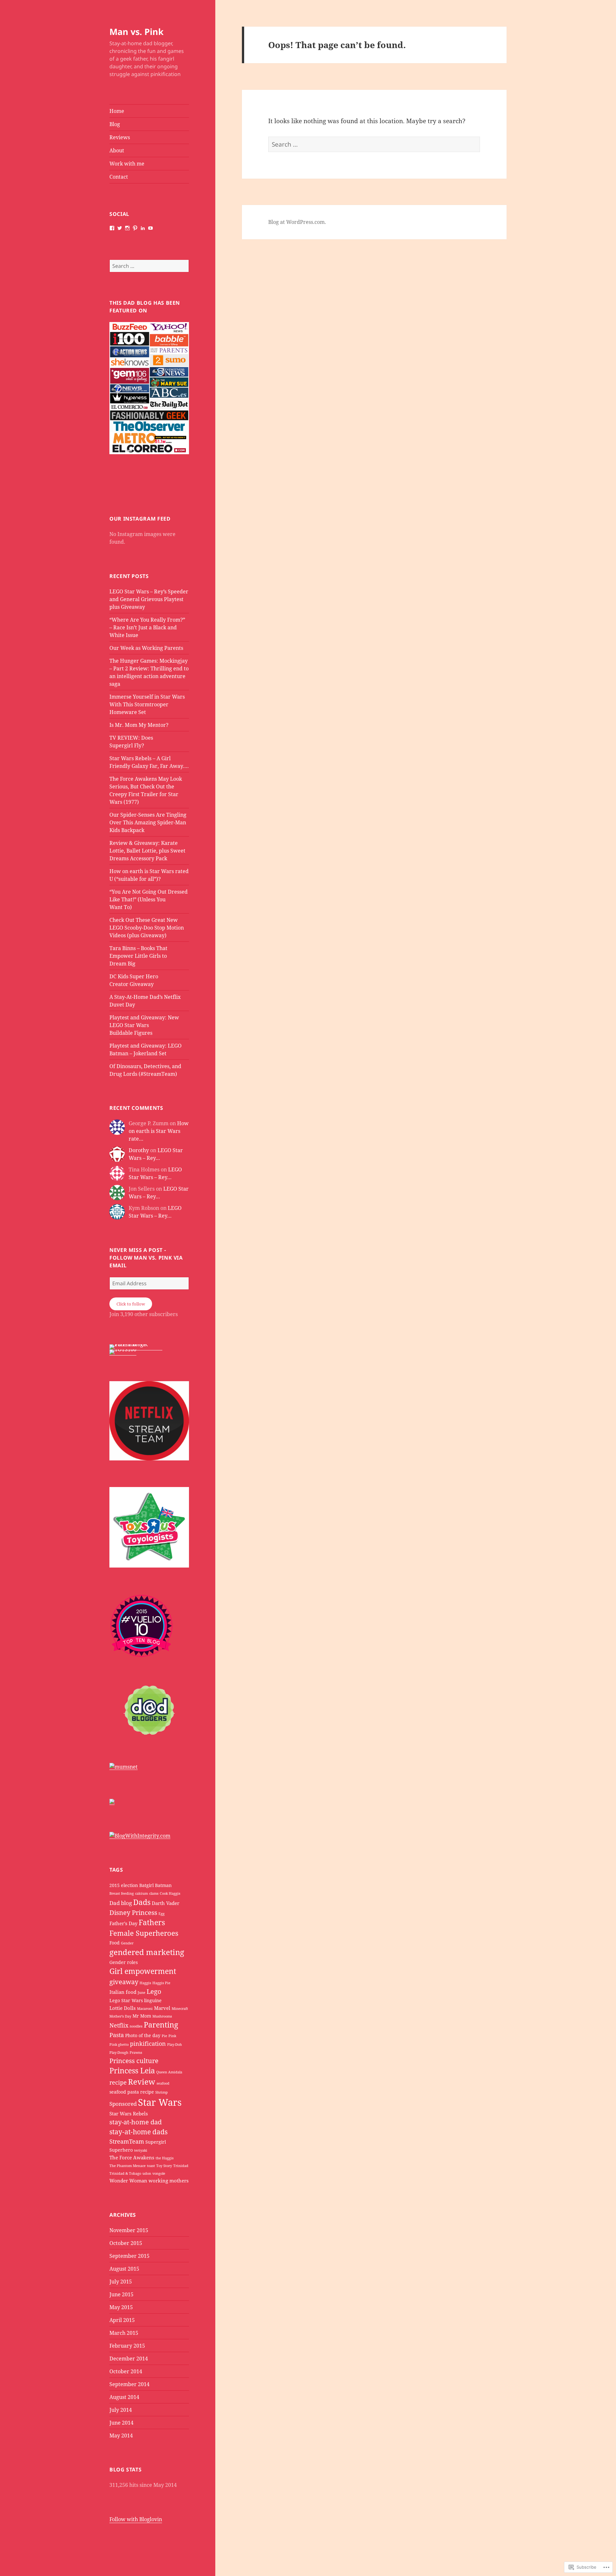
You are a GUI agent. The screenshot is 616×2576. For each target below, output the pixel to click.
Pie (164, 2036)
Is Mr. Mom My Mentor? (139, 725)
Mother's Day (120, 2016)
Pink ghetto (119, 2045)
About (117, 150)
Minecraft (180, 2009)
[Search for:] (149, 266)
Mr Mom (142, 2016)
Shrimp (162, 2092)
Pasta (117, 2035)
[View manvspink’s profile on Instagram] (127, 228)
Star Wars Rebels (129, 2113)
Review (142, 2082)
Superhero (121, 2150)
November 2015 (129, 2230)
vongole (159, 2173)
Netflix (119, 2025)
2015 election (124, 1885)
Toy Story (164, 2166)
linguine (153, 2001)
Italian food (123, 1992)
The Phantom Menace (128, 2166)
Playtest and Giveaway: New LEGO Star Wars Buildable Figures (144, 1025)
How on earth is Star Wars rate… (159, 1131)
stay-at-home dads (138, 2132)
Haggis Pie (161, 1983)
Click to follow (131, 1304)
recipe (118, 2082)
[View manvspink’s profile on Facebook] (112, 228)
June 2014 (121, 2423)
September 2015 (129, 2256)
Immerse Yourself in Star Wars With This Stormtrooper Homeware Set (147, 704)
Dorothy (139, 1150)
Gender (127, 1943)
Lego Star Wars (126, 2001)
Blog (115, 124)
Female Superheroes (144, 1933)
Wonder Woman (128, 2181)
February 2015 (127, 2346)
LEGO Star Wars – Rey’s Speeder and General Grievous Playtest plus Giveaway (149, 599)
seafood (163, 2083)
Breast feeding (122, 1893)
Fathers (152, 1922)
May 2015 (121, 2307)
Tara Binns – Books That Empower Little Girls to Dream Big (138, 956)
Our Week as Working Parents (146, 648)
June (141, 1993)
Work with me (127, 164)
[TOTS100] (123, 1352)
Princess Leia (132, 2071)
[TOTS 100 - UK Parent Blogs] (136, 1347)
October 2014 (126, 2371)
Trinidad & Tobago (125, 2173)
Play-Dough (119, 2053)
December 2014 (129, 2359)
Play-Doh (175, 2045)
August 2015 (124, 2269)
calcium (141, 1893)
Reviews (120, 137)
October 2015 (126, 2243)
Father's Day (123, 1923)
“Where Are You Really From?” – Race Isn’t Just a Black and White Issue (147, 627)
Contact (119, 177)
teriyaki (141, 2150)
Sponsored (123, 2104)
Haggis (145, 1983)
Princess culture (134, 2061)
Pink (172, 2036)
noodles (136, 2026)
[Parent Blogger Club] (112, 1801)
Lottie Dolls (123, 2008)
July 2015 (121, 2282)
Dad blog (121, 1903)
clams (154, 1893)
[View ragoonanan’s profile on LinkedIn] (143, 228)
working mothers (169, 2181)
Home (117, 111)
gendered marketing (147, 1952)
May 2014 (121, 2436)
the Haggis (165, 2158)
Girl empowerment (143, 1971)
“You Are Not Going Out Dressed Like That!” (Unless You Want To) (149, 899)
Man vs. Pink (137, 32)
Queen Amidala (169, 2072)
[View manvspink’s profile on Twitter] (120, 228)
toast (151, 2166)
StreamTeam (127, 2141)
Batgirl (146, 1885)
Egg (162, 1914)
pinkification (148, 2043)
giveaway (124, 1982)
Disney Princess (133, 1913)
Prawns (136, 2053)
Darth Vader (166, 1903)
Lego (154, 1991)
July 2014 (121, 2410)
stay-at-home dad (136, 2122)
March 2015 (124, 2333)
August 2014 (124, 2397)
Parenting (161, 2025)
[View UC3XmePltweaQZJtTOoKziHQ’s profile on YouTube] (150, 228)
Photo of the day (143, 2036)
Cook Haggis (170, 1893)
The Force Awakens (132, 2157)
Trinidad (181, 2166)
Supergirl (156, 2142)
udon (147, 2173)
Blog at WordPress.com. (297, 222)
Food (115, 1943)
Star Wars (160, 2102)
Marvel (162, 2008)
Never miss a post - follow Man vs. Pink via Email (146, 1258)
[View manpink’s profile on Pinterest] (135, 228)
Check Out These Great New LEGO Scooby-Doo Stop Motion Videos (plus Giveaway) (147, 928)
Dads (142, 1902)
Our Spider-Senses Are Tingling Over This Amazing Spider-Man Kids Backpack (148, 822)
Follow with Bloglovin (136, 2519)
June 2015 (121, 2294)
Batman (163, 1885)
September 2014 (129, 2384)
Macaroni (145, 2009)
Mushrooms (162, 2016)
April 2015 (122, 2320)
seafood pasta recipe (132, 2092)
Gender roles (124, 1962)
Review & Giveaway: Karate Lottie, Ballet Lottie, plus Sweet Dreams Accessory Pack (147, 851)
